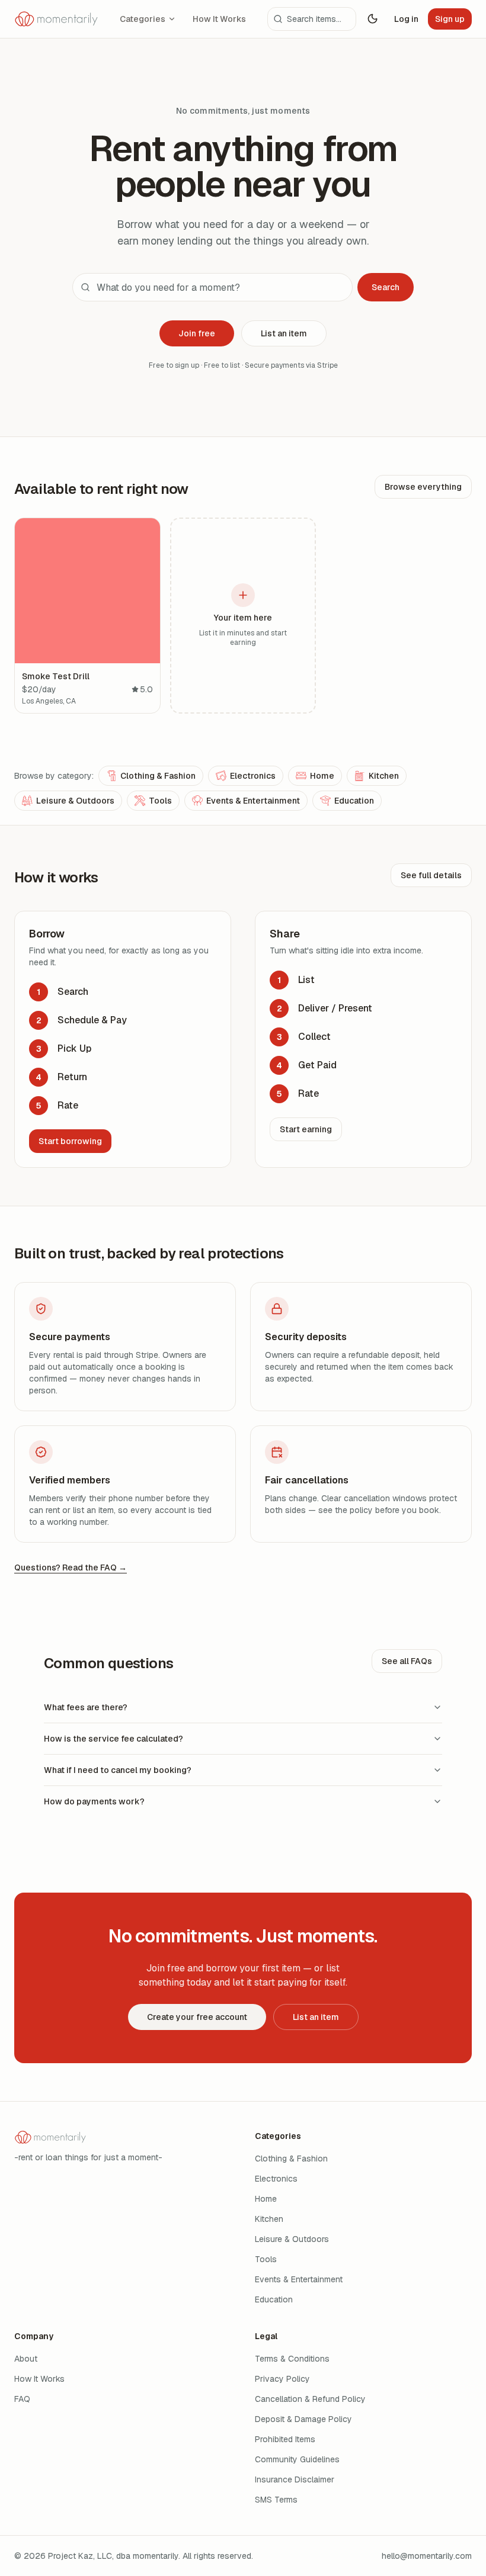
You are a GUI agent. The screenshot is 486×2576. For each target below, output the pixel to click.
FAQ (22, 2399)
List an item (284, 333)
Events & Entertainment (253, 801)
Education (354, 801)
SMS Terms (276, 2500)
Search (386, 287)
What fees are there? (86, 1707)
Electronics (253, 776)
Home (322, 776)
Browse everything (423, 487)
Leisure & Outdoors (75, 801)
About (26, 2359)
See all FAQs (407, 1661)
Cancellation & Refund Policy (310, 2399)
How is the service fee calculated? (113, 1739)
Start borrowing (70, 1141)
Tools (160, 801)
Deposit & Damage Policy (303, 2419)
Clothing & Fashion (158, 776)
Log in (406, 19)
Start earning (306, 1129)
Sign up (450, 19)
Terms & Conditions (292, 2359)
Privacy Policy (282, 2379)
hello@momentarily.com (427, 2556)
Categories (143, 19)
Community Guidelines (297, 2459)
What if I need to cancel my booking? (118, 1770)
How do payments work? (94, 1801)
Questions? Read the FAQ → (71, 1568)
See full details (431, 875)
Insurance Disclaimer (295, 2479)
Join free (197, 333)
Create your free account (197, 2017)
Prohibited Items (285, 2439)
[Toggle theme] (373, 19)
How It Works (219, 19)
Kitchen (384, 776)
